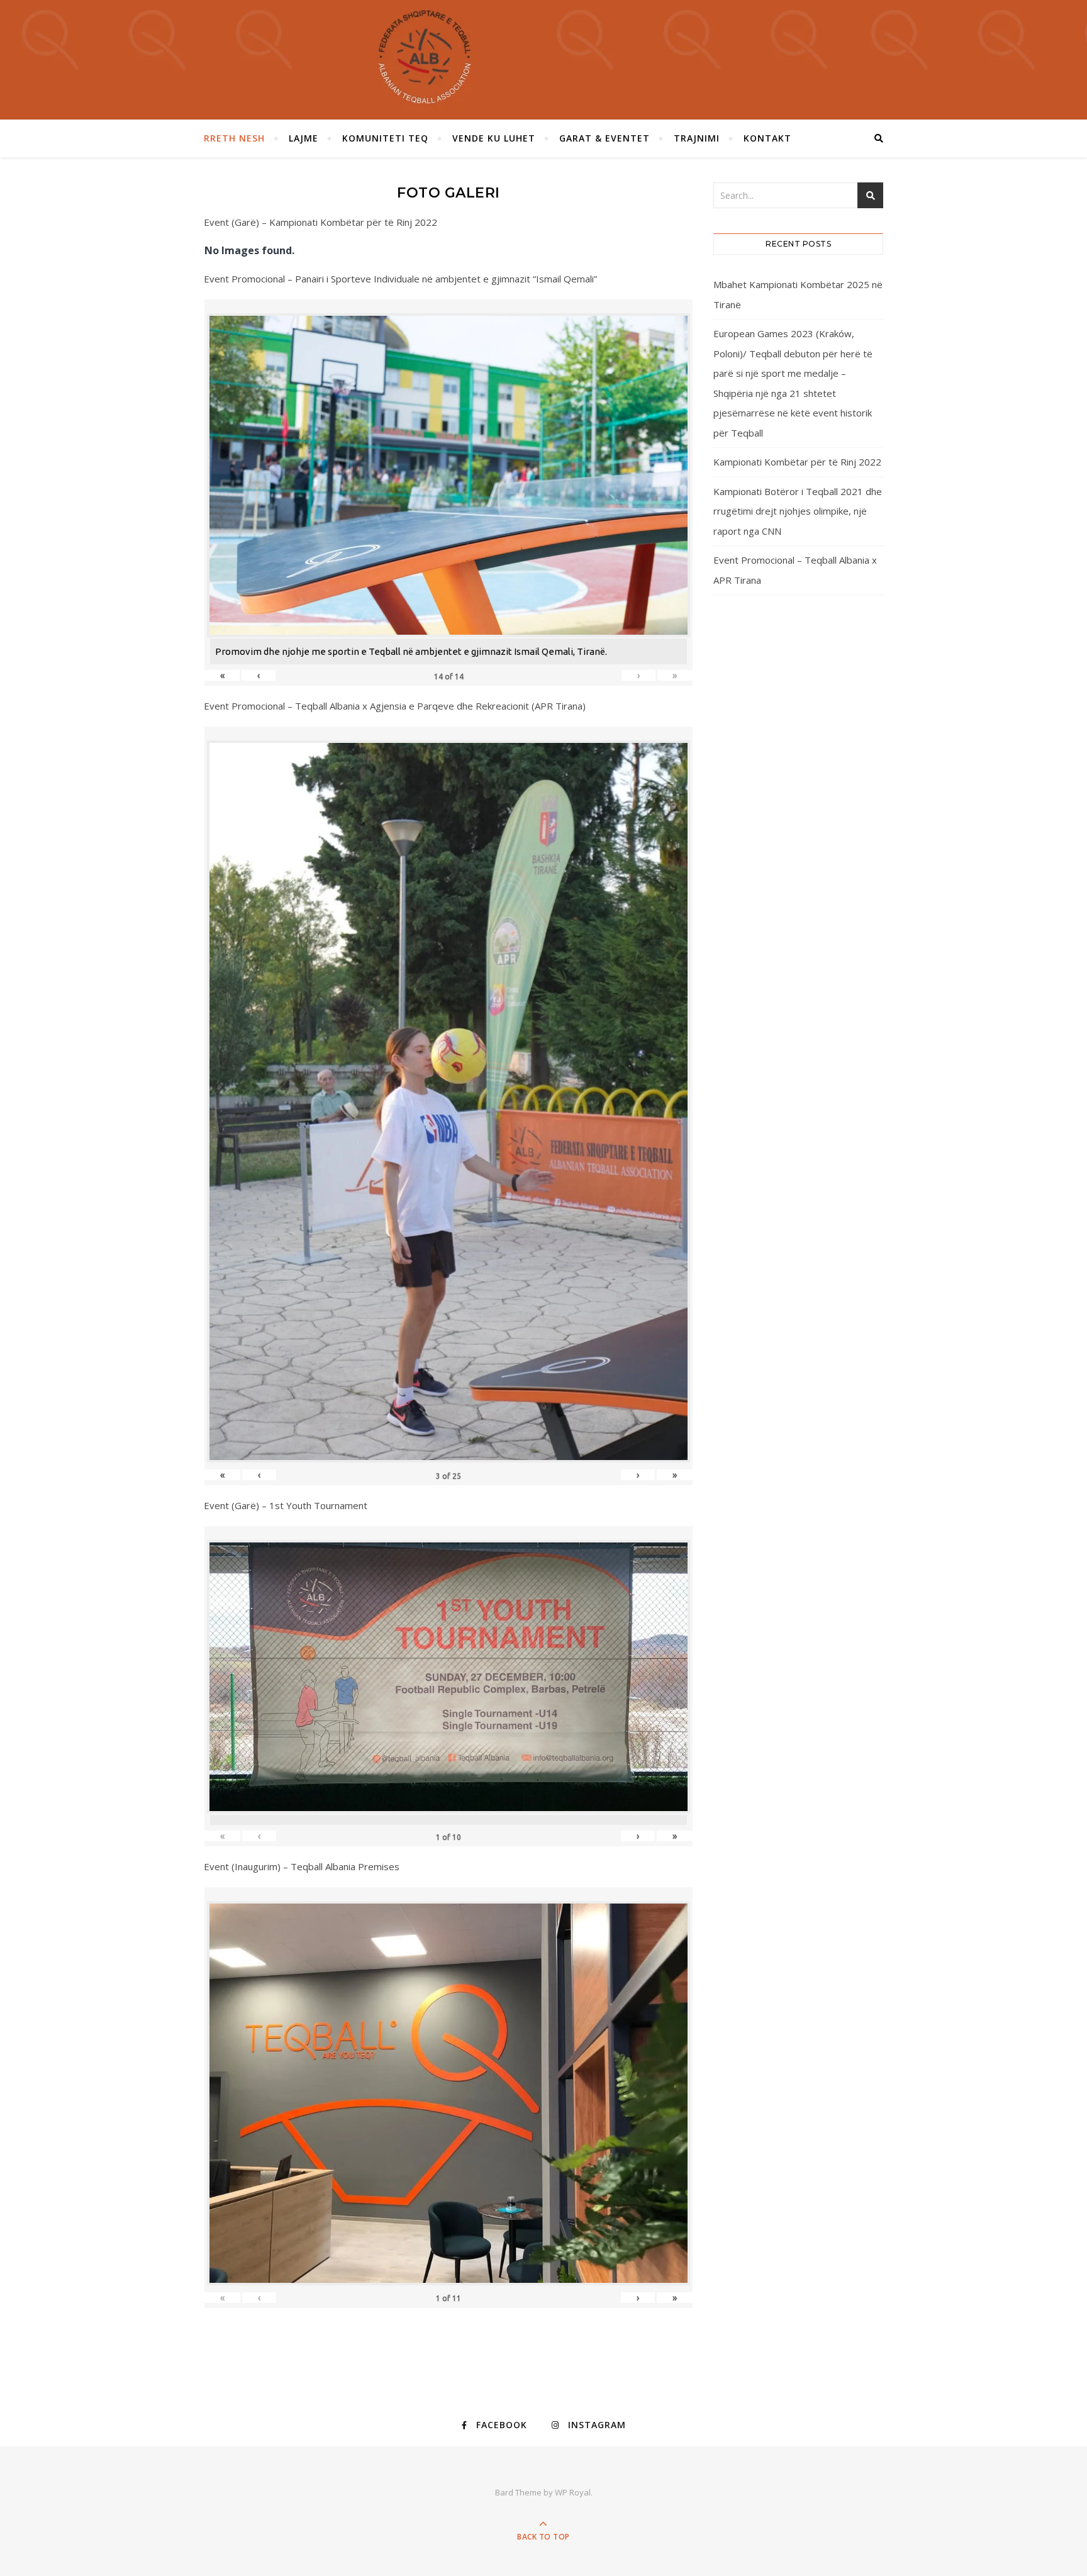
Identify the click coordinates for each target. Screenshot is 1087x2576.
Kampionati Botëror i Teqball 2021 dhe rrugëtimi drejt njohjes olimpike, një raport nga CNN (798, 511)
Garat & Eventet (605, 138)
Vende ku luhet (494, 138)
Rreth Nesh (234, 138)
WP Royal (573, 2492)
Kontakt (767, 138)
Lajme (304, 138)
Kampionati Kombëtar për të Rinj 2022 (797, 462)
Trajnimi (697, 138)
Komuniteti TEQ (385, 138)
